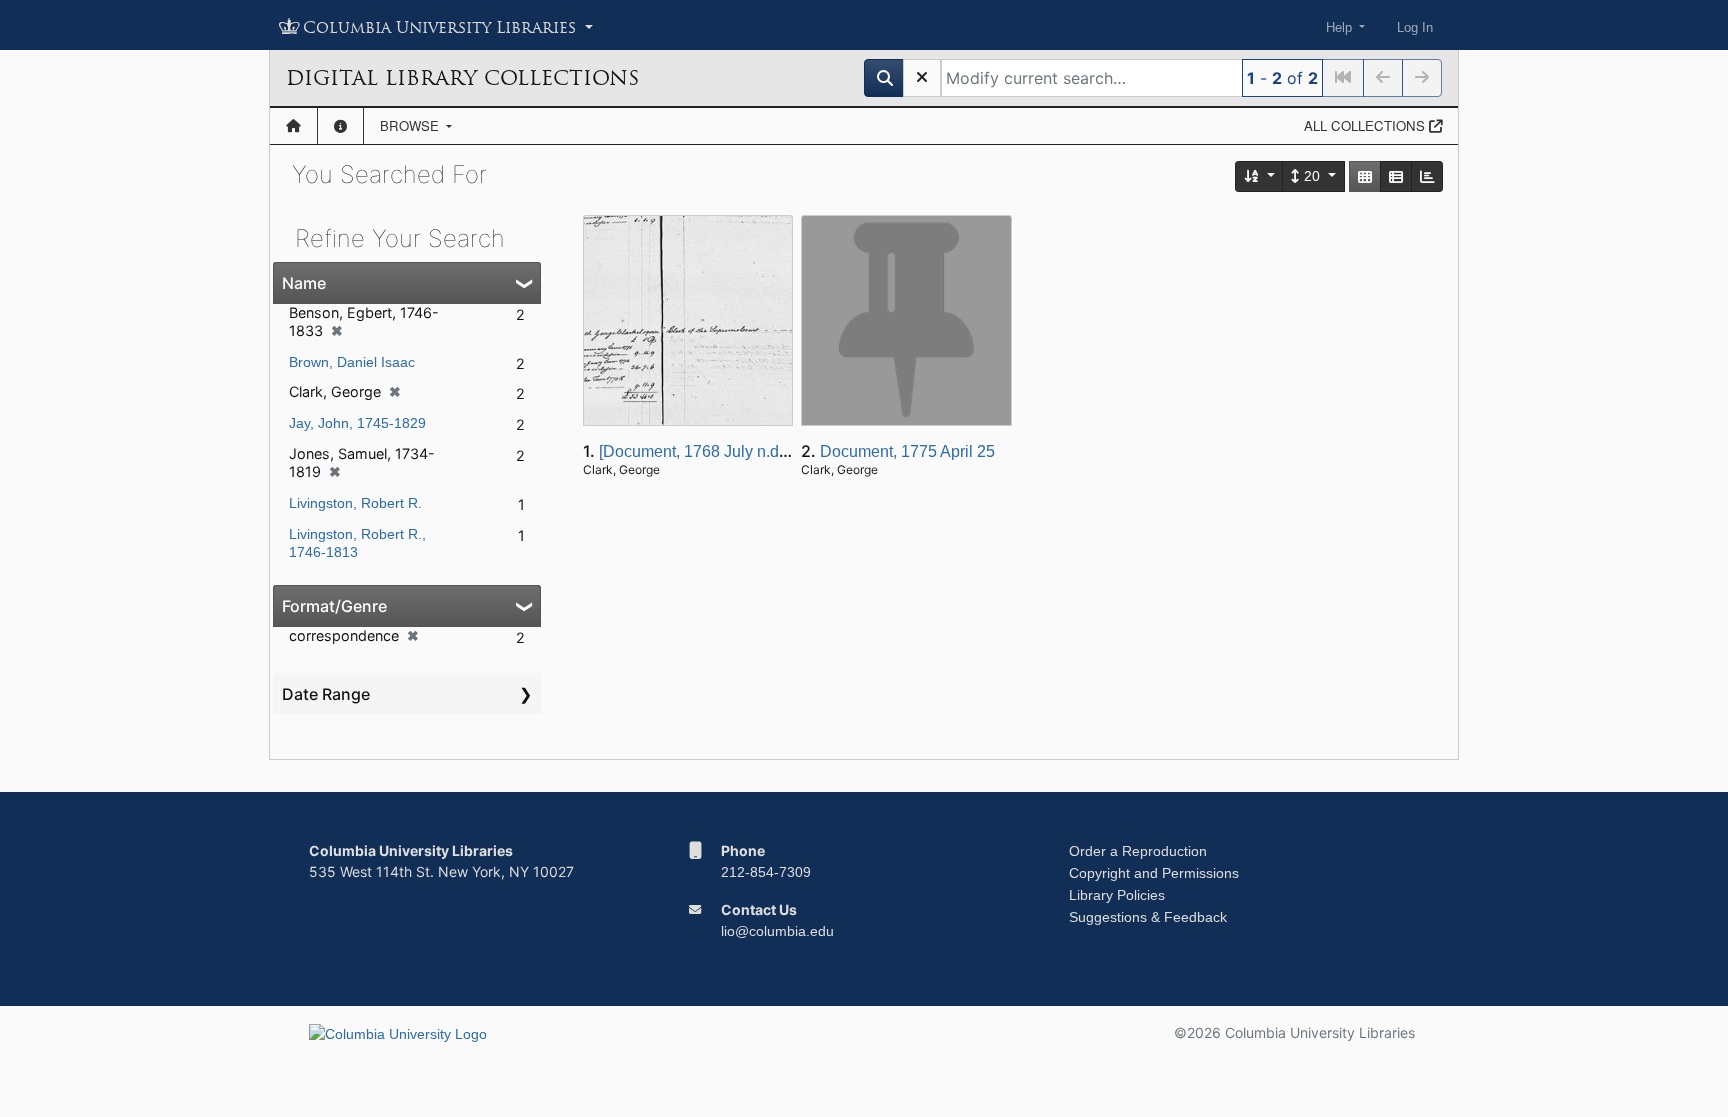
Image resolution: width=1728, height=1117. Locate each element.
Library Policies (1117, 895)
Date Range (326, 694)
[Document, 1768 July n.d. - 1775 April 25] (746, 451)
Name (304, 283)
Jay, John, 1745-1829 (357, 423)
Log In (1415, 27)
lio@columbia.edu (777, 931)
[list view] (1396, 176)
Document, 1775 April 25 (907, 451)
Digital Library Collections (462, 78)
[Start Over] (922, 78)
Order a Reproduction (1138, 851)
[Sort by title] (1260, 176)
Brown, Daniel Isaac (352, 362)
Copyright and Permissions (1154, 873)
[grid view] (1365, 176)
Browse (411, 125)
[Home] (293, 126)
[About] (340, 126)
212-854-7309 (766, 872)
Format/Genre (334, 606)
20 (1312, 176)
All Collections (1366, 125)
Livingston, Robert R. (355, 503)
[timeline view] (1427, 176)
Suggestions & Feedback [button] (1148, 917)
